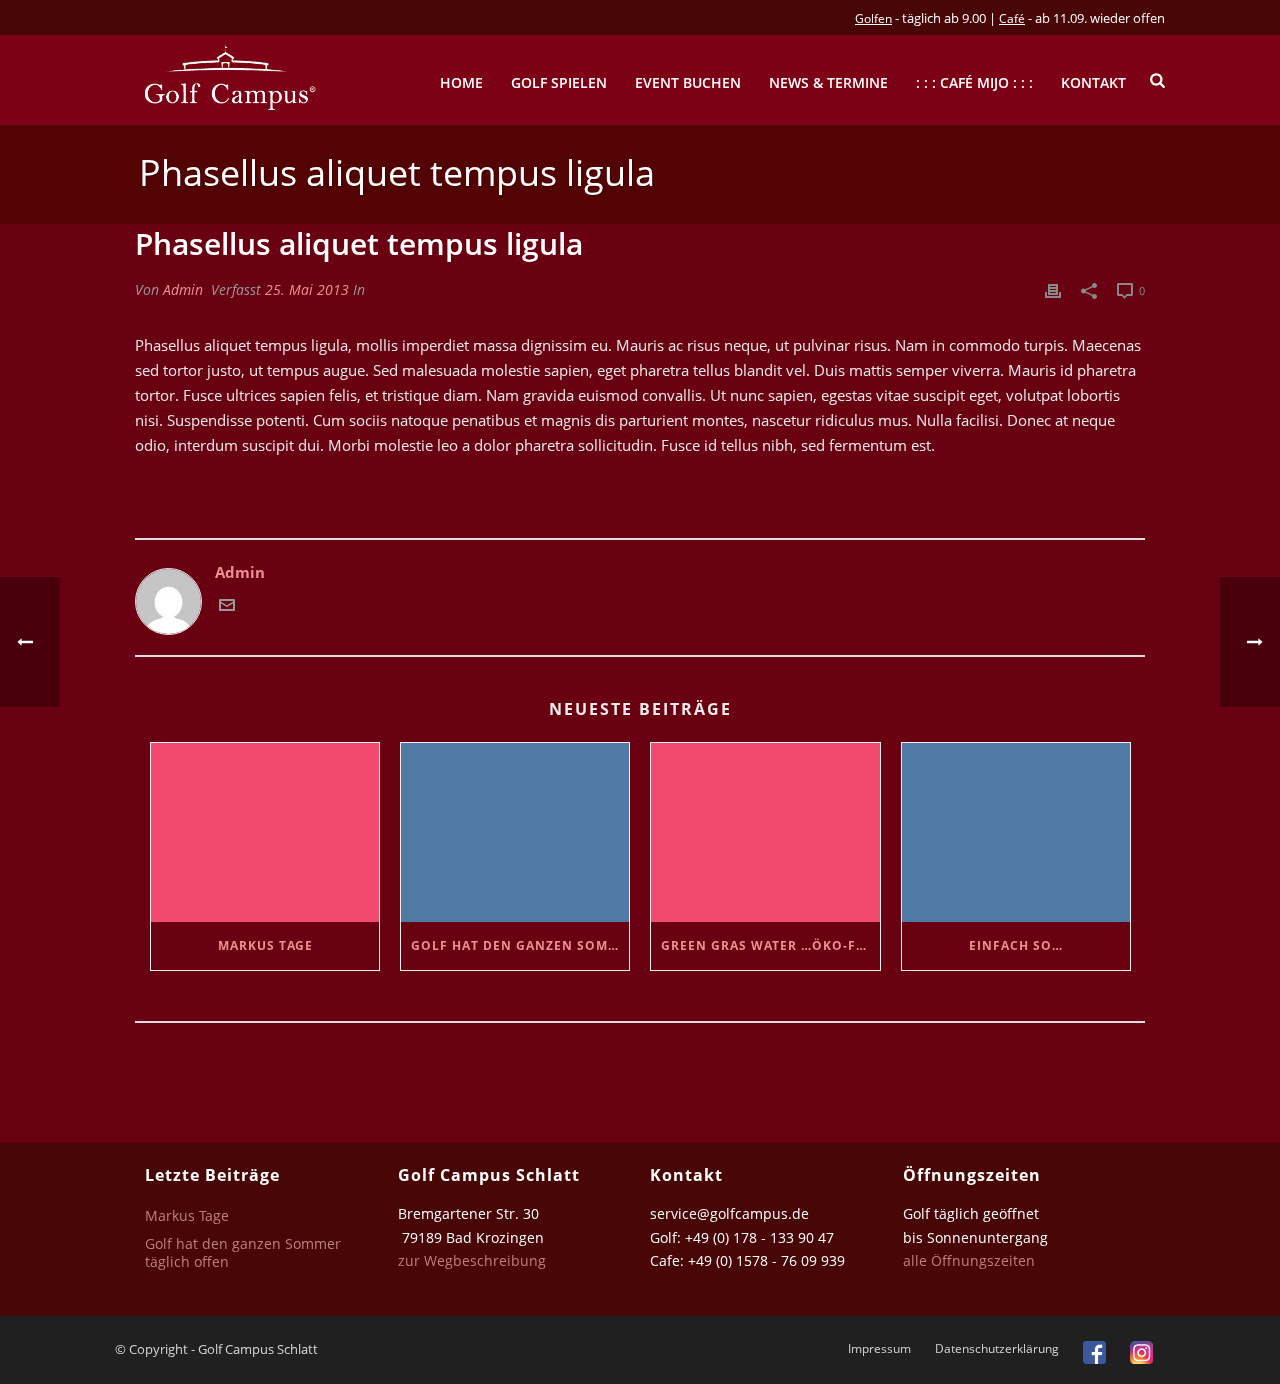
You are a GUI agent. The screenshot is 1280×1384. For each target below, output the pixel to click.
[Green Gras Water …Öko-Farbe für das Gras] (765, 832)
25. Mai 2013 (307, 289)
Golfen (873, 18)
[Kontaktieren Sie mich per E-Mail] (227, 607)
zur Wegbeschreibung (474, 1260)
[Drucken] (1053, 289)
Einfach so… (1016, 945)
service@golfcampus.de (729, 1213)
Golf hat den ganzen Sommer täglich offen (520, 945)
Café (1012, 18)
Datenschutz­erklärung (997, 1349)
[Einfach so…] (1016, 832)
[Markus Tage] (265, 832)
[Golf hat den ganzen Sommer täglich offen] (515, 832)
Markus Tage (265, 945)
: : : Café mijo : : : (974, 82)
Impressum (879, 1349)
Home (461, 82)
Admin (183, 289)
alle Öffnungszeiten (969, 1260)
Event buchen (688, 82)
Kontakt (1093, 82)
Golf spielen (559, 82)
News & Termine (828, 82)
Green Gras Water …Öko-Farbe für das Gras (770, 945)
